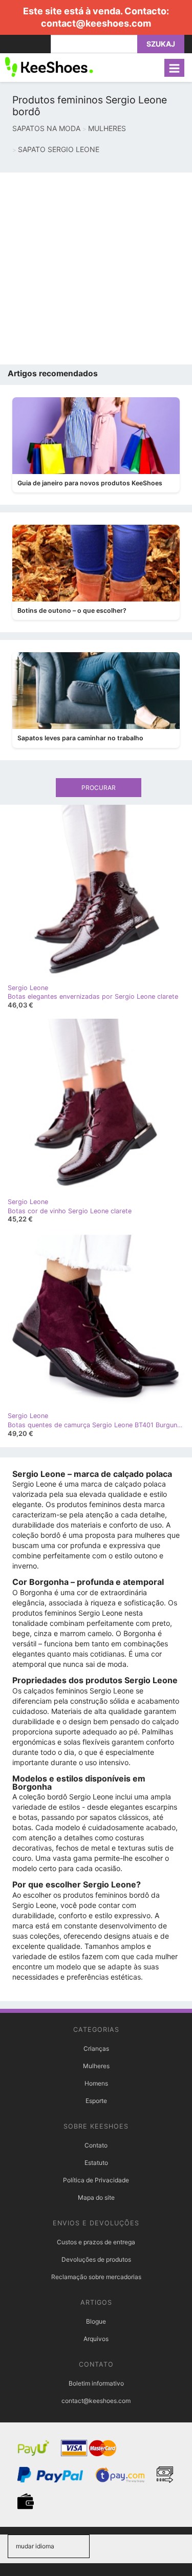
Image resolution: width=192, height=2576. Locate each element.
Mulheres (96, 2066)
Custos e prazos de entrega (96, 2242)
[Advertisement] (96, 269)
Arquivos (96, 2339)
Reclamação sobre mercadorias (96, 2277)
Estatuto (96, 2163)
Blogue (96, 2321)
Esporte (96, 2101)
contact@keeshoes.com (96, 23)
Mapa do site (96, 2197)
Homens (96, 2083)
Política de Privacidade (96, 2180)
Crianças (96, 2048)
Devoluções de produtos (96, 2259)
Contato (96, 2145)
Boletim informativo (96, 2383)
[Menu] (174, 68)
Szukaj (161, 44)
